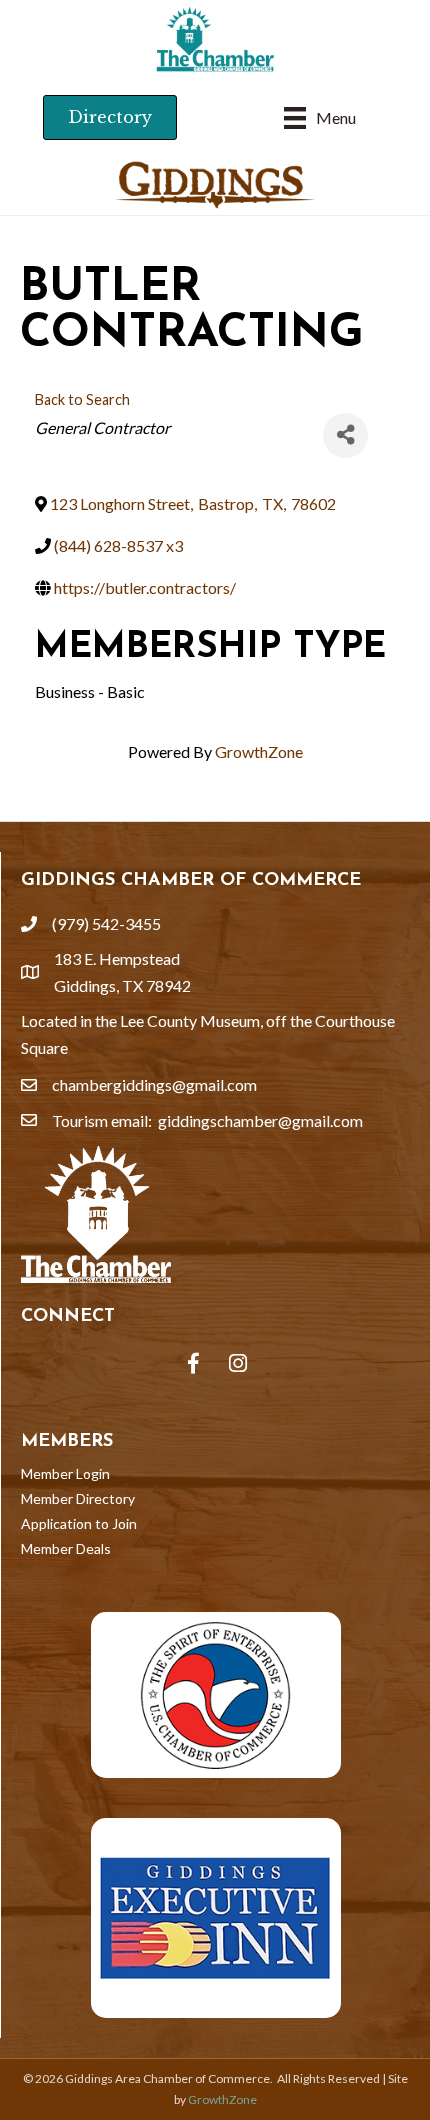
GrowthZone (259, 751)
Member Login (65, 1473)
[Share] (345, 435)
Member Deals (66, 1548)
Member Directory (78, 1498)
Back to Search (82, 399)
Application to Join (79, 1523)
